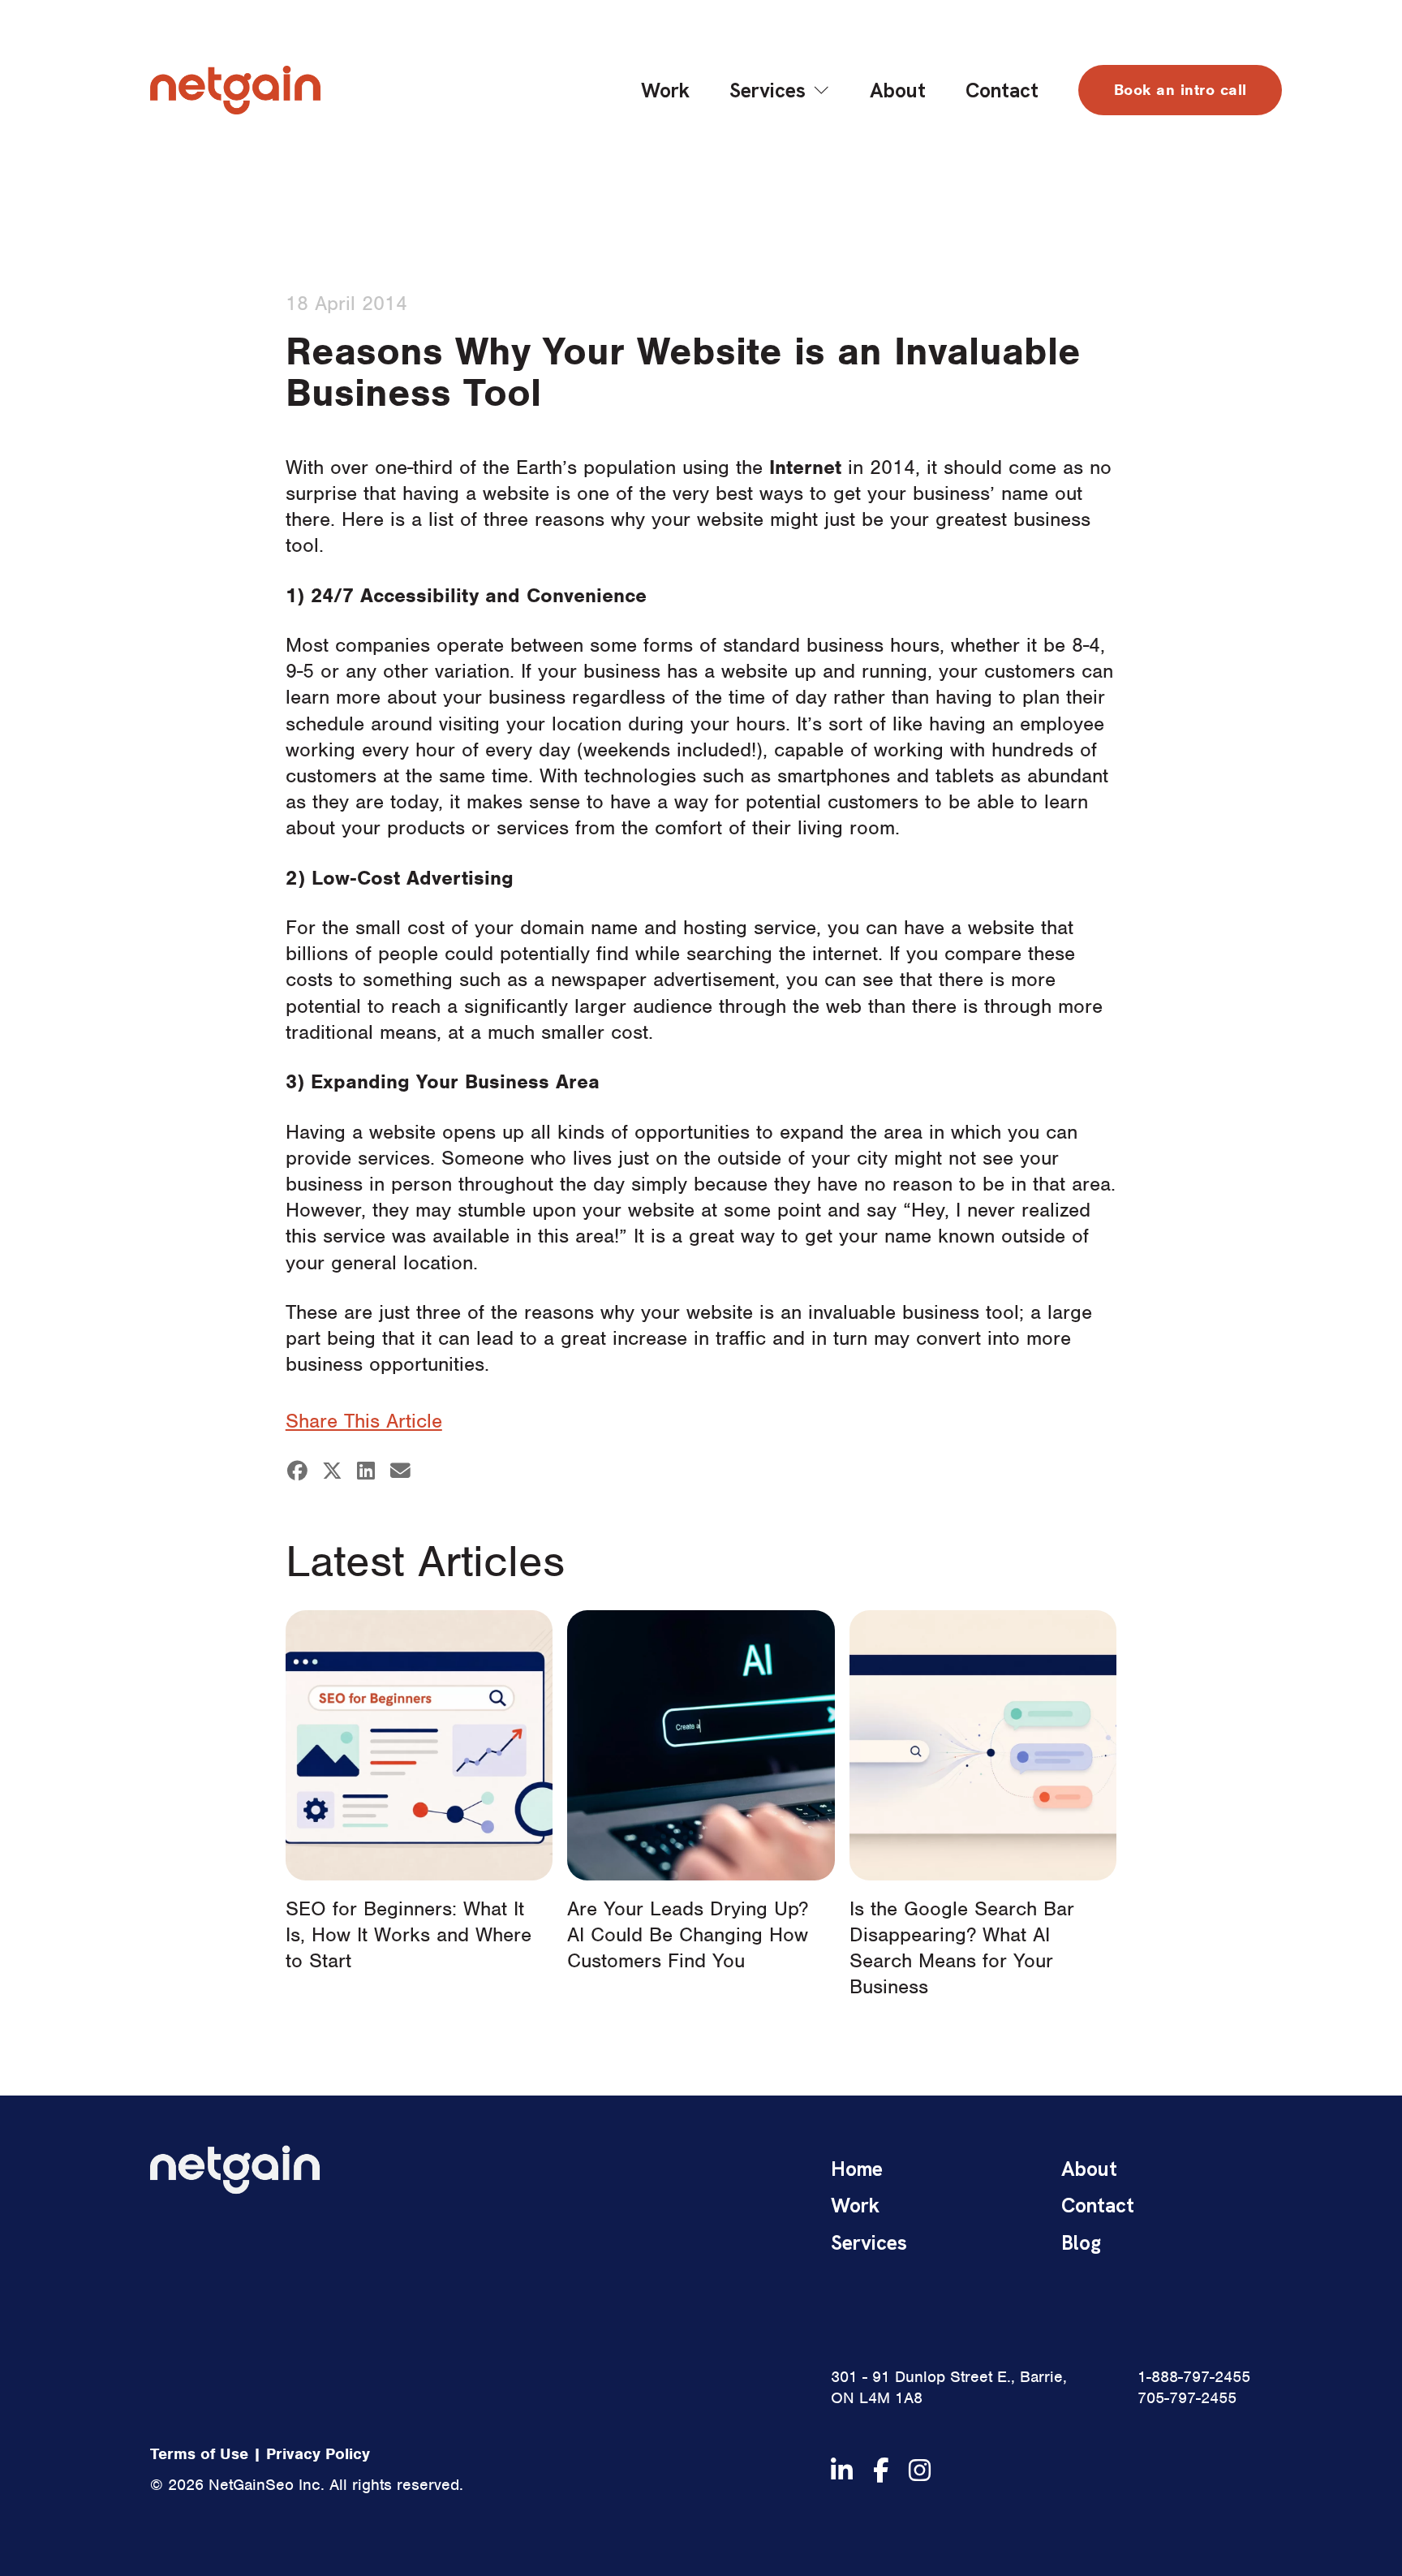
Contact (1002, 90)
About (898, 90)
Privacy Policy (318, 2454)
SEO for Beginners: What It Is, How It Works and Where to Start (409, 1934)
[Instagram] (920, 2470)
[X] (332, 1471)
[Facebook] (298, 1471)
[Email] (401, 1471)
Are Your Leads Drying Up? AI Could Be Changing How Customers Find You (688, 1934)
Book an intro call (1181, 90)
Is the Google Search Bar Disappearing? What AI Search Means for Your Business (962, 1947)
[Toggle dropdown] (821, 90)
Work (665, 90)
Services (768, 90)
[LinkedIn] (366, 1471)
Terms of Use (199, 2454)
